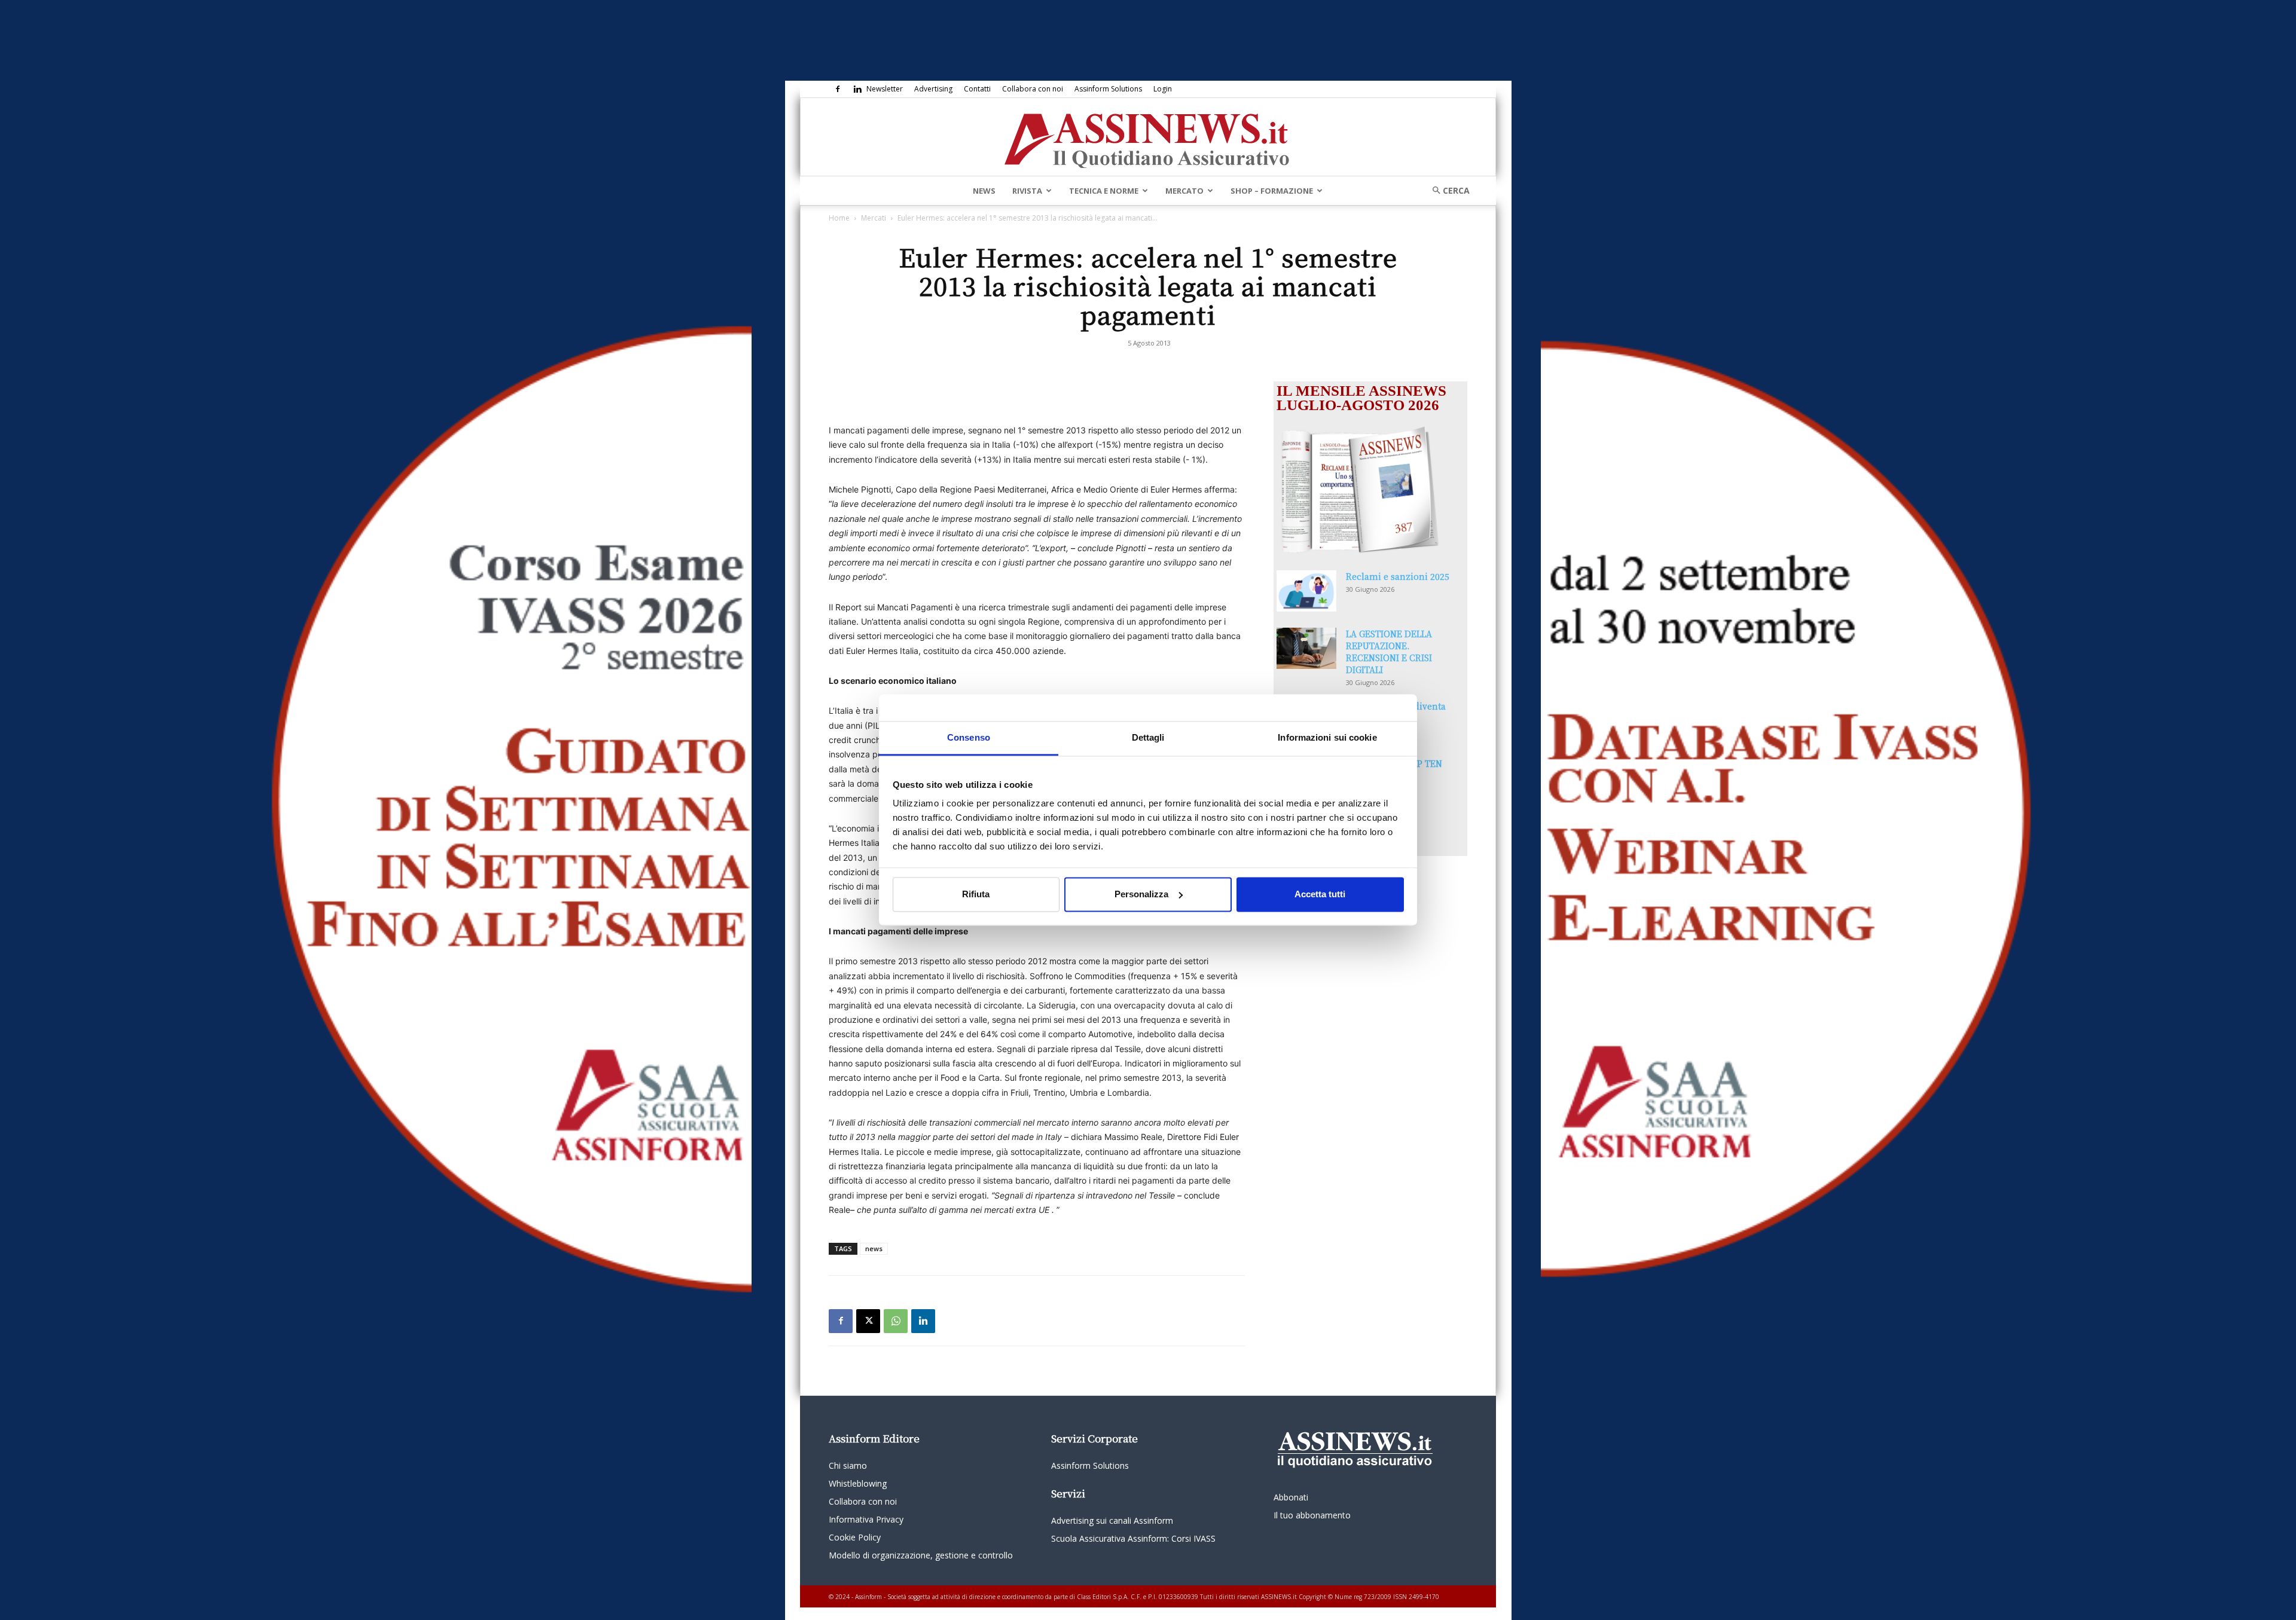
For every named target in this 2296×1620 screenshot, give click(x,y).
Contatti (977, 89)
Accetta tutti (1320, 894)
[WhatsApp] (896, 1321)
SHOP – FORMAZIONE (1272, 191)
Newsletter (885, 89)
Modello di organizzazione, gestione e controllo (921, 1555)
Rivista (1027, 191)
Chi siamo (848, 1465)
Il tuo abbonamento (1312, 1515)
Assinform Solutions (1108, 89)
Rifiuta (976, 894)
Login (1163, 89)
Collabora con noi (1033, 89)
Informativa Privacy (866, 1519)
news (874, 1248)
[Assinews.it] (1148, 137)
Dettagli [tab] (1148, 737)
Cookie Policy (855, 1537)
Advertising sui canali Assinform (1112, 1520)
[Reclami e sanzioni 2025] (1306, 591)
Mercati (874, 218)
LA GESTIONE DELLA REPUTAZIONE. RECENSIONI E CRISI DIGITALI (1389, 652)
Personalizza (1141, 894)
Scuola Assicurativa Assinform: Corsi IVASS (1133, 1538)
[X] (868, 1321)
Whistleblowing (858, 1483)
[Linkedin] (857, 89)
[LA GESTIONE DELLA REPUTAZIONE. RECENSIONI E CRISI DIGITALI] (1306, 648)
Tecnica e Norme (1104, 191)
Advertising (933, 89)
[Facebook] (838, 89)
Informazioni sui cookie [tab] (1327, 737)
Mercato (1184, 191)
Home (839, 218)
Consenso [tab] (969, 737)
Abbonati (1291, 1497)
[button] (1447, 190)
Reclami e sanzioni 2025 (1398, 576)
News (984, 191)
